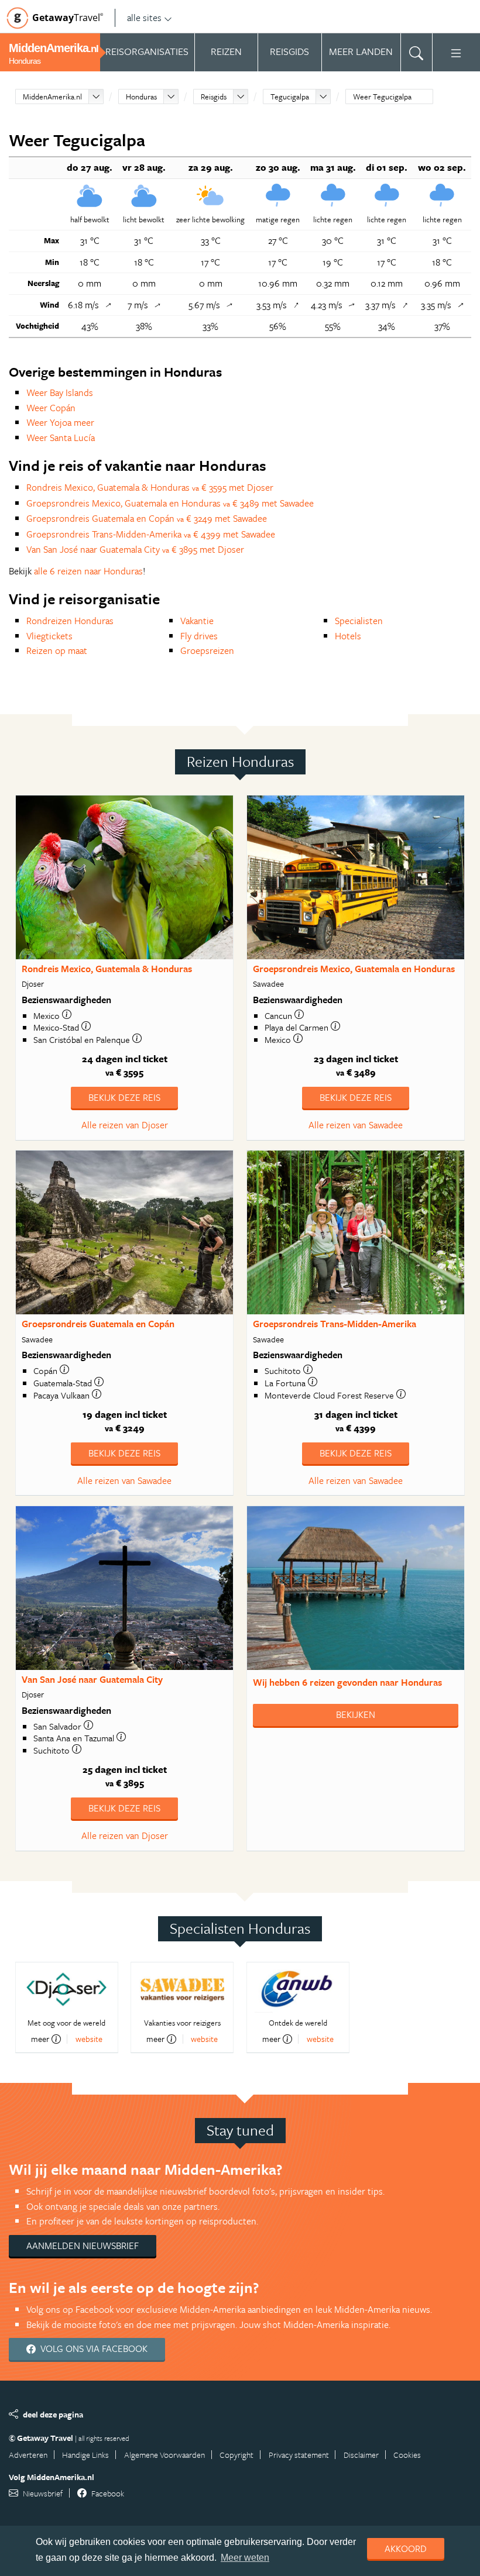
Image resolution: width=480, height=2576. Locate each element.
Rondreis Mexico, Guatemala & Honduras (107, 969)
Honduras (141, 97)
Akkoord (406, 2549)
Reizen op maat (57, 650)
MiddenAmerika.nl (52, 97)
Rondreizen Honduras (70, 621)
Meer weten (245, 2558)
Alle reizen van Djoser (125, 1125)
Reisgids (214, 97)
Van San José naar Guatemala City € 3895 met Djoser (135, 549)
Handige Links (85, 2455)
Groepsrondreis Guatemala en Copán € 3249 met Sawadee (147, 518)
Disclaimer (361, 2455)
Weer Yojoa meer (60, 422)
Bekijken (356, 1714)
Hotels (348, 636)
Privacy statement (299, 2455)
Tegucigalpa (290, 97)
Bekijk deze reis (124, 1097)
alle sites (144, 18)
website (89, 2039)
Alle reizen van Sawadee (356, 1125)
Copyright (236, 2455)
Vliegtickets (49, 636)
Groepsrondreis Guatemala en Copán (98, 1324)
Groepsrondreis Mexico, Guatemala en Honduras (354, 969)
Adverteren (28, 2455)
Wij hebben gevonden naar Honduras (347, 1682)
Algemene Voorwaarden (164, 2455)
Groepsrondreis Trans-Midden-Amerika (335, 1324)
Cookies (407, 2455)
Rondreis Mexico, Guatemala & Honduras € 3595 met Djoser (150, 487)
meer (40, 2039)
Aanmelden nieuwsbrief (83, 2246)
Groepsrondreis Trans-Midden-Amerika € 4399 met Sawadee (151, 534)
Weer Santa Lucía (61, 438)
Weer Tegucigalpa (382, 97)
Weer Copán (51, 408)
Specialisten (359, 621)
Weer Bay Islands (60, 392)
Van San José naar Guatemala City (92, 1679)
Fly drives (199, 636)
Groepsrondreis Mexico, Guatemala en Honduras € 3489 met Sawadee (170, 503)
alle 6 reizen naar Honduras (88, 571)
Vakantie (197, 621)
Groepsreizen (207, 650)
